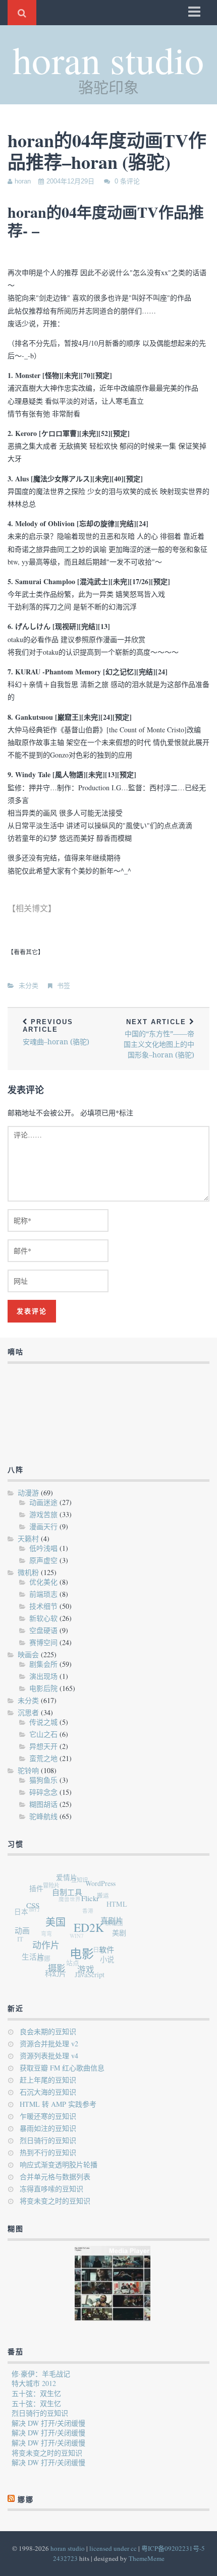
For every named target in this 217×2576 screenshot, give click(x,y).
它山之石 (43, 1734)
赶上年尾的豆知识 (48, 2080)
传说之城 (43, 1722)
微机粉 (28, 1572)
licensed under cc (113, 2548)
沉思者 (28, 1712)
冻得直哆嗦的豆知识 (51, 2189)
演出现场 (43, 1676)
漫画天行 (43, 1526)
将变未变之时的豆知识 (55, 2201)
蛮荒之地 (43, 1758)
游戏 (83, 1972)
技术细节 (43, 1606)
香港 (88, 1909)
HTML (118, 1908)
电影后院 (43, 1688)
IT (19, 1935)
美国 (57, 1925)
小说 (104, 1962)
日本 (22, 1908)
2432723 (65, 2558)
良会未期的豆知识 (48, 2031)
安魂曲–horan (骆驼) (56, 1032)
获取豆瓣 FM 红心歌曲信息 (62, 2068)
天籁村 (28, 1538)
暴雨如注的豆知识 (48, 2128)
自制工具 (71, 1894)
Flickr (93, 1902)
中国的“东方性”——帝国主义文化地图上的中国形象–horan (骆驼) (159, 1039)
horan (23, 181)
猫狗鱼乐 (43, 1780)
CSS (35, 1905)
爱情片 (70, 1878)
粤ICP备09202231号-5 (173, 2548)
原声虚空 (43, 1560)
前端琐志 (43, 1594)
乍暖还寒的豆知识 (48, 2116)
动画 (23, 1929)
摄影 (54, 1969)
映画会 (28, 1654)
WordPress (104, 1886)
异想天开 (43, 1746)
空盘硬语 (43, 1630)
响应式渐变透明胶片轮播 (59, 2164)
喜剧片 (113, 1926)
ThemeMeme (147, 2558)
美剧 (119, 1936)
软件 (105, 1954)
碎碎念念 (43, 1792)
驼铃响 (28, 1770)
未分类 (29, 986)
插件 (39, 1887)
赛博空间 (43, 1642)
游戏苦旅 (43, 1514)
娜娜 (26, 2499)
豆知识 (83, 1879)
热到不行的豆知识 (48, 2152)
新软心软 (43, 1618)
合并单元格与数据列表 (55, 2177)
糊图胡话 (43, 1804)
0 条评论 (127, 181)
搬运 (104, 1896)
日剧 (97, 1950)
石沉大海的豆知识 (48, 2092)
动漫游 (28, 1493)
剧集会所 (43, 1664)
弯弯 (45, 1929)
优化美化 (43, 1582)
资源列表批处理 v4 (49, 2056)
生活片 (32, 1954)
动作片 (45, 1946)
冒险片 (53, 1883)
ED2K (90, 1932)
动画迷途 (43, 1502)
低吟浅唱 (43, 1548)
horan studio (108, 59)
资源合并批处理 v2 (49, 2044)
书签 (64, 986)
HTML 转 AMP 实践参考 (58, 2104)
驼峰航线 (43, 1816)
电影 (81, 1957)
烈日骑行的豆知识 (48, 2140)
